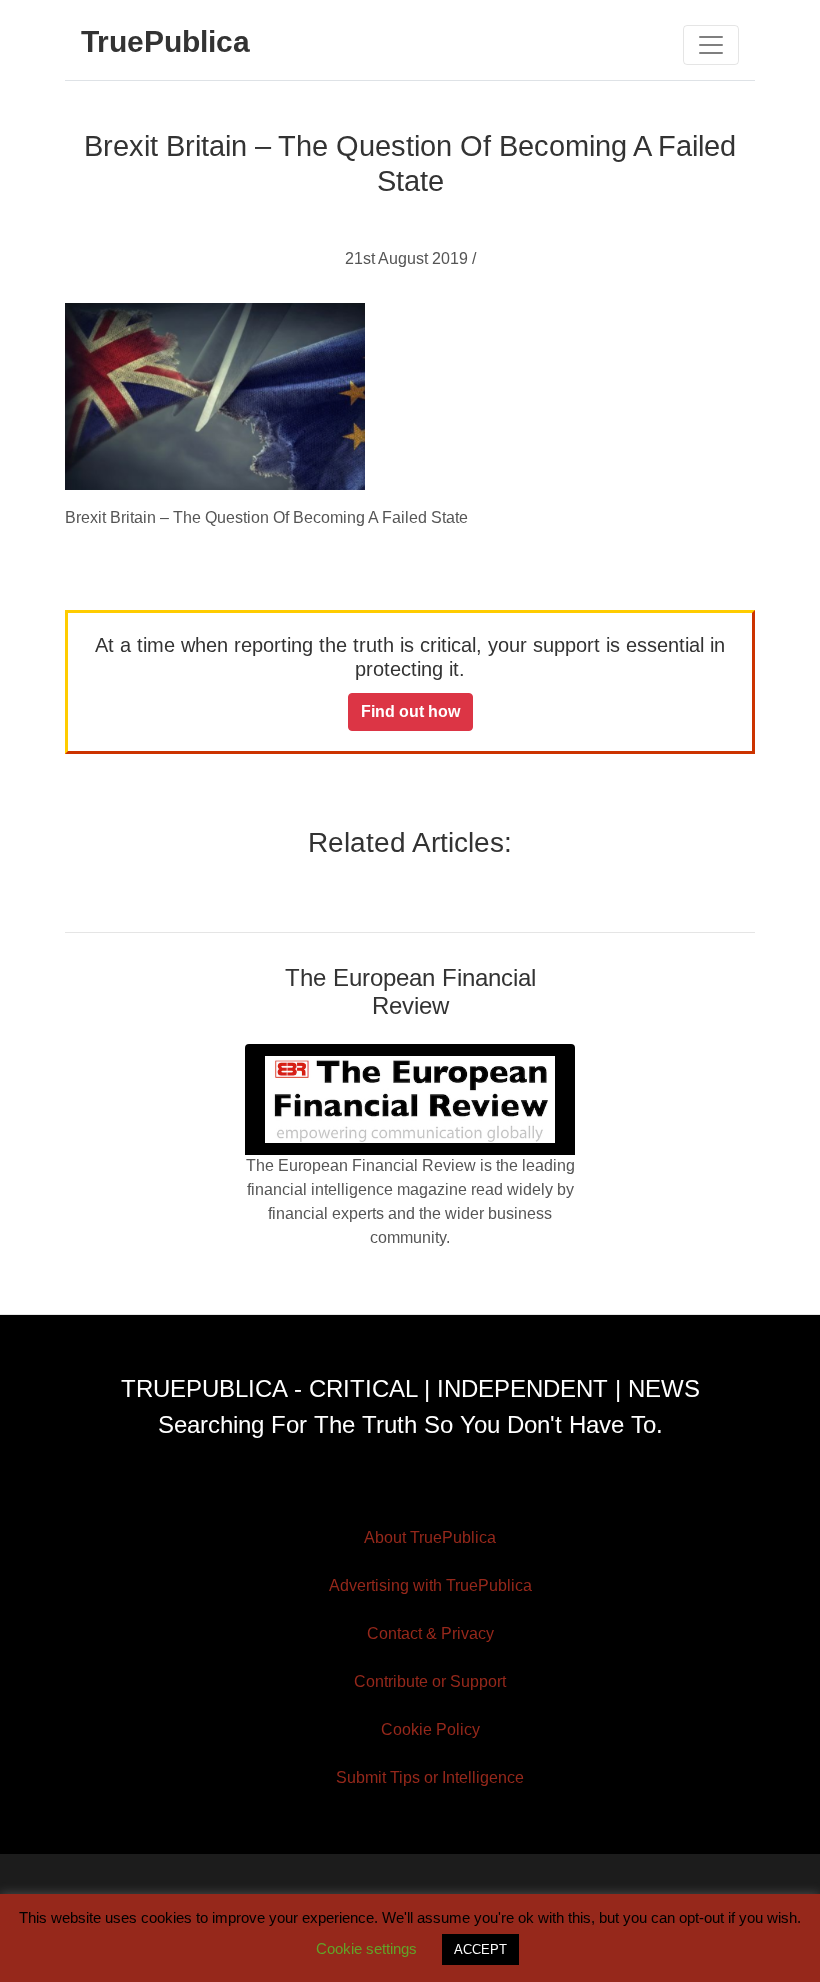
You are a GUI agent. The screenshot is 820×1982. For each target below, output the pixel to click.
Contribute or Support (430, 1681)
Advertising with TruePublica (430, 1585)
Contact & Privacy (430, 1633)
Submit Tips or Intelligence (430, 1777)
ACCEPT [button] (480, 1949)
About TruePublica (430, 1537)
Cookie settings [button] (366, 1948)
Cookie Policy (430, 1729)
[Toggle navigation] (711, 45)
